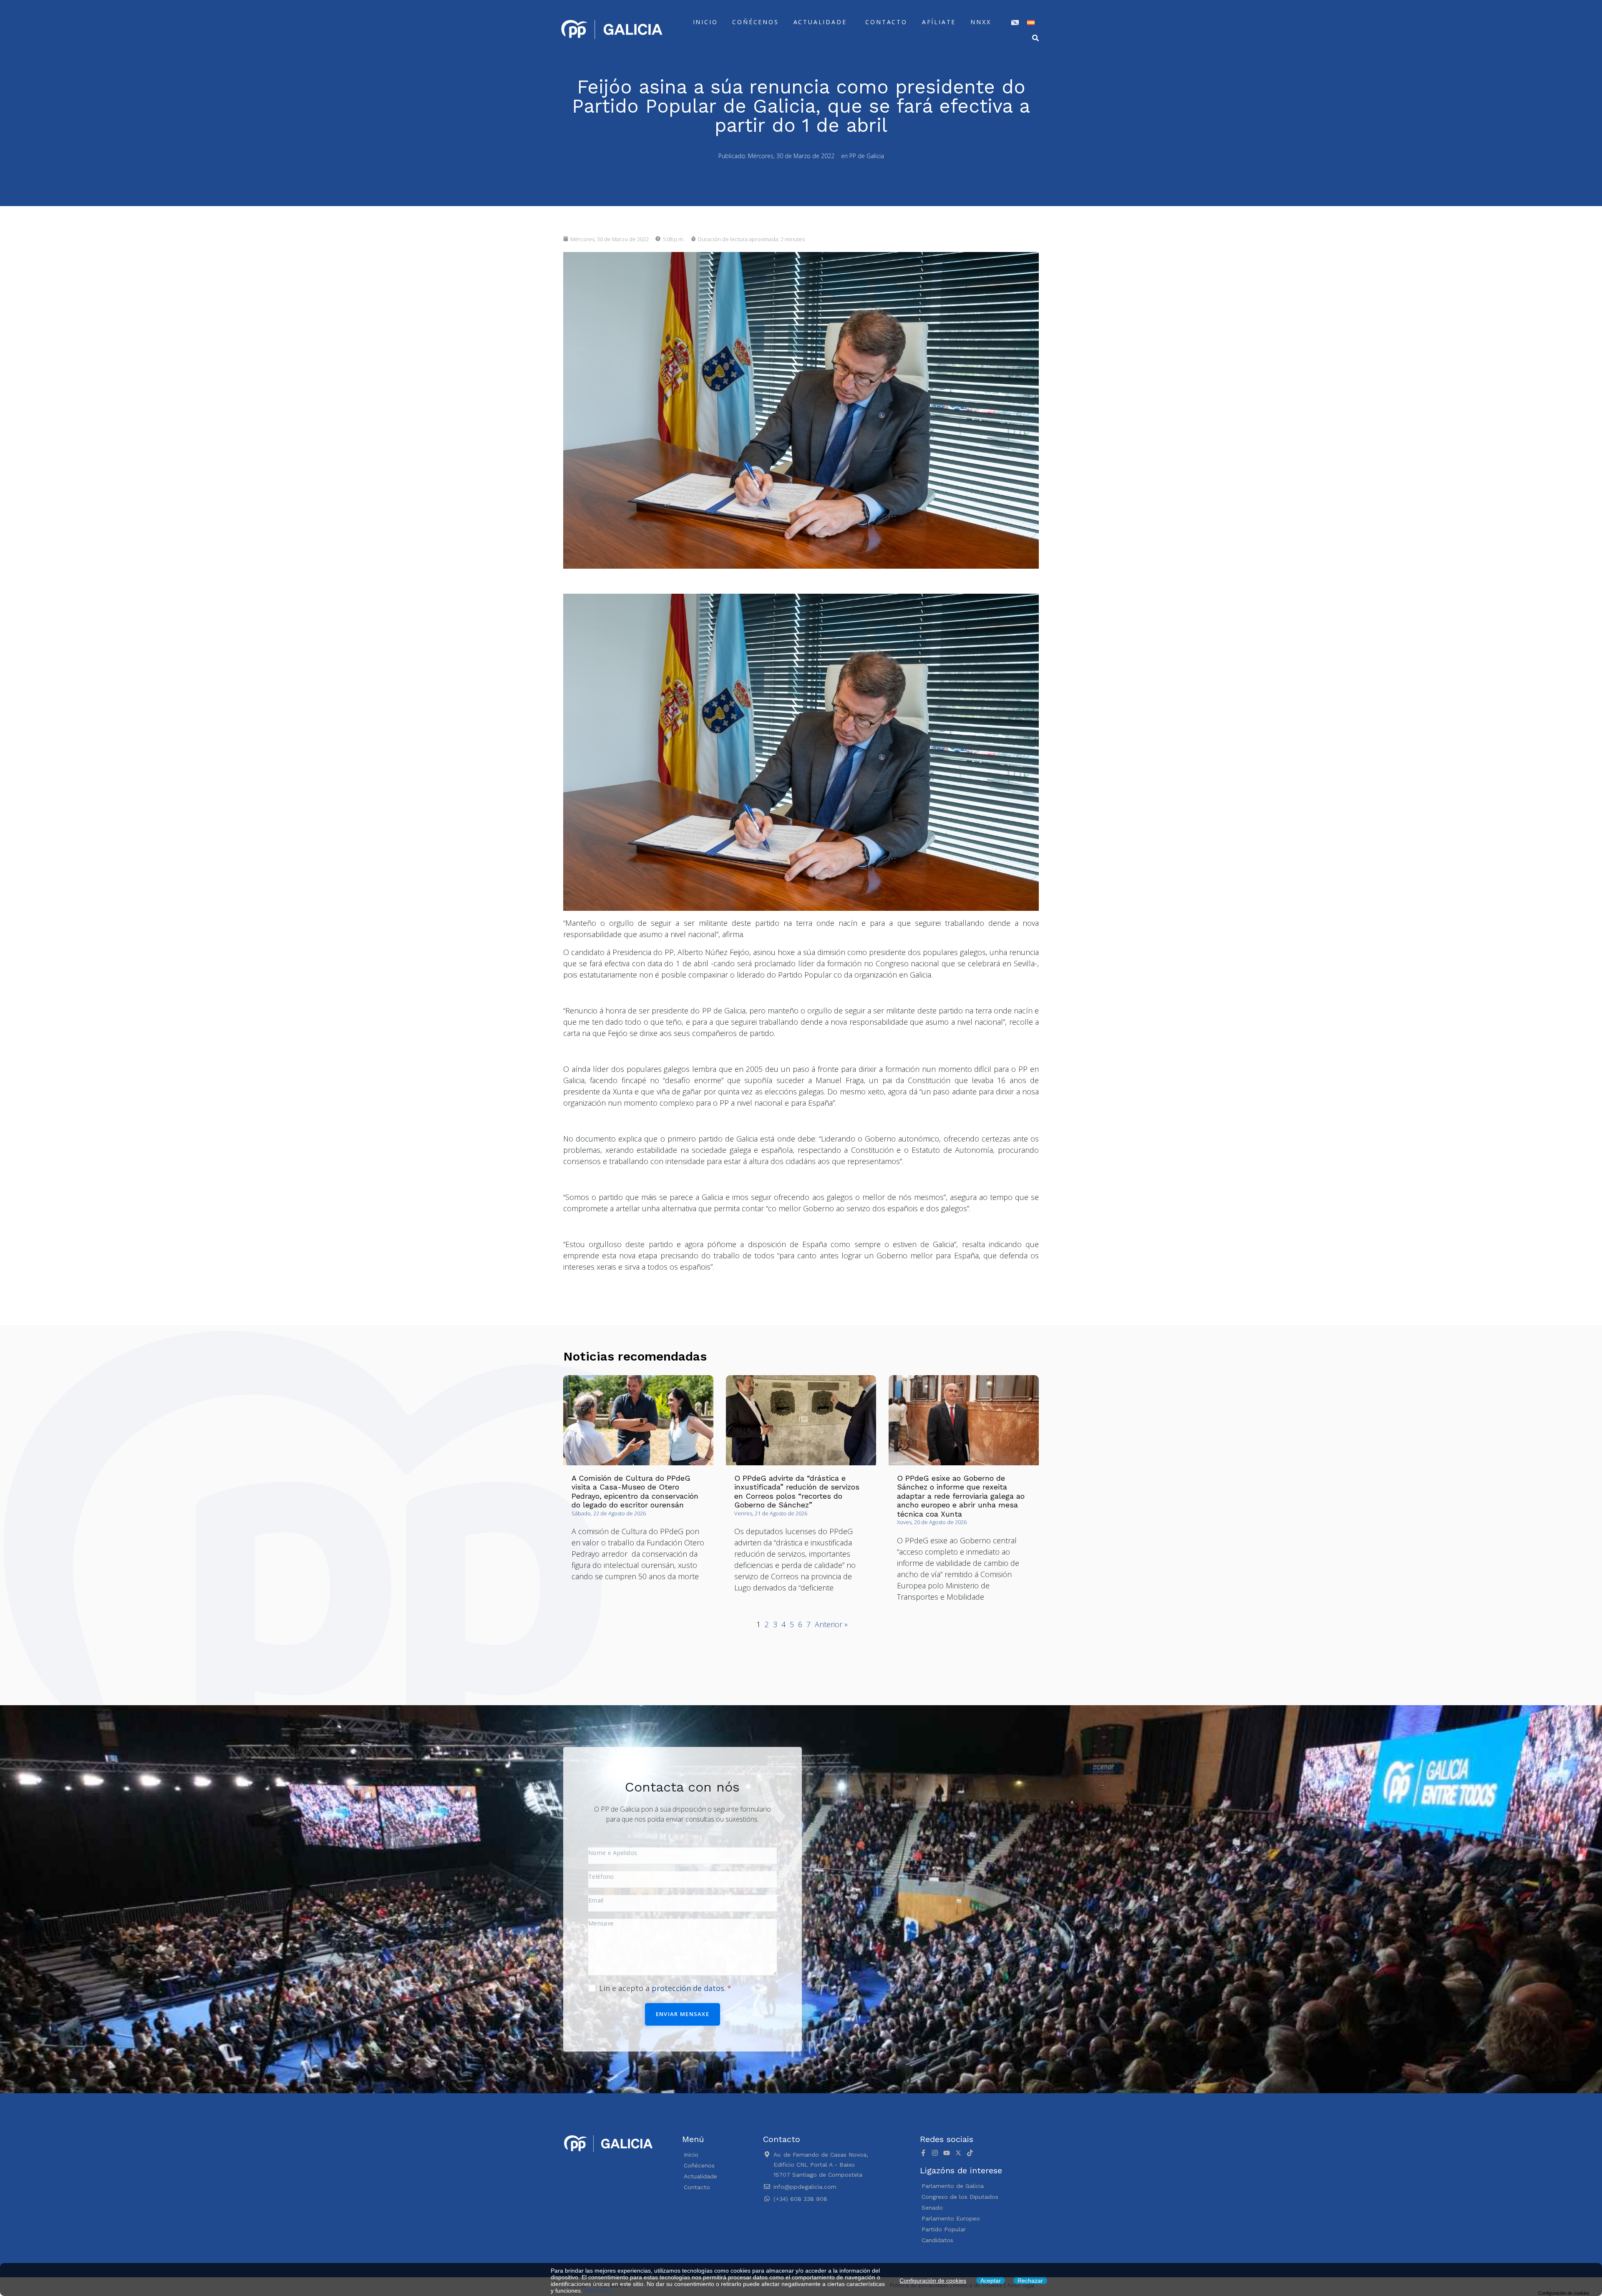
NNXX (981, 22)
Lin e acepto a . (664, 1988)
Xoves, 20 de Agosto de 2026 (932, 1522)
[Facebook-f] (923, 2153)
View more (598, 2291)
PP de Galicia (867, 156)
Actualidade (820, 22)
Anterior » (831, 1624)
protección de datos (688, 1988)
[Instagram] (935, 2153)
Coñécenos (755, 22)
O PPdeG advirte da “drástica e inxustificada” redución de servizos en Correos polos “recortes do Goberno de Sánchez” (797, 1492)
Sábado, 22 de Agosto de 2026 (609, 1513)
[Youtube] (947, 2153)
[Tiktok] (970, 2153)
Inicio (705, 22)
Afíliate (939, 22)
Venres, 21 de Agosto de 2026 (771, 1513)
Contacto (886, 22)
